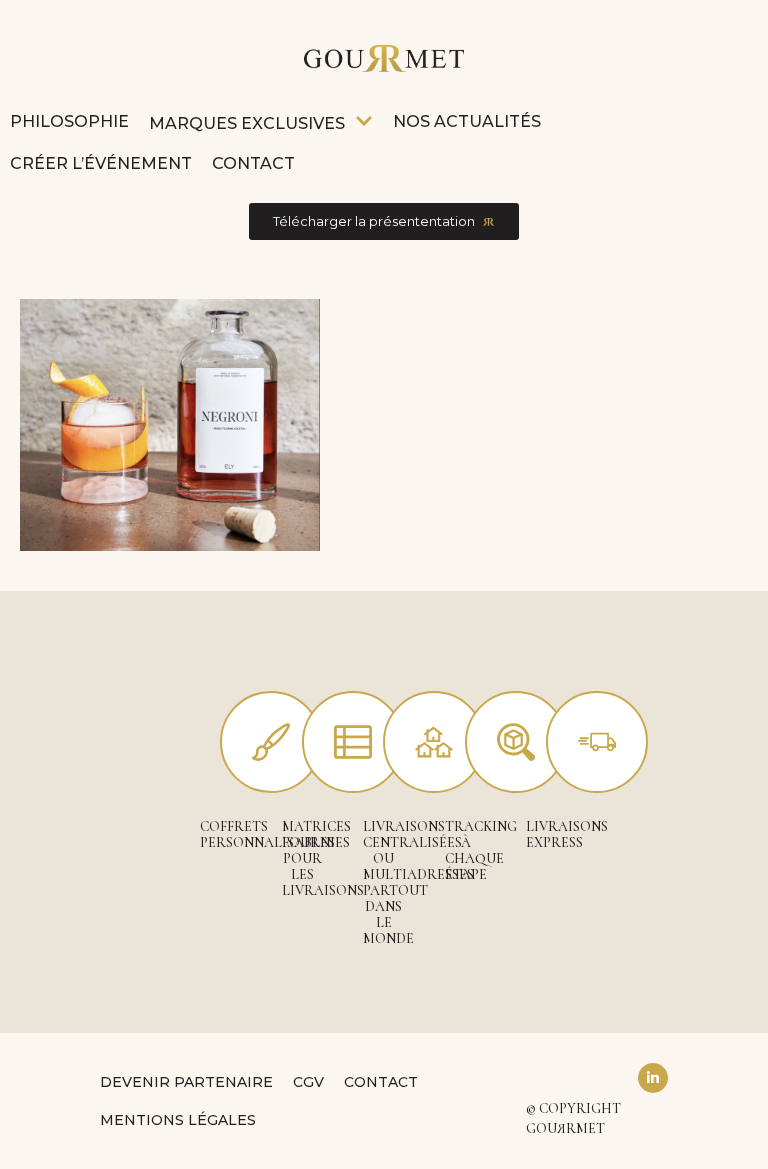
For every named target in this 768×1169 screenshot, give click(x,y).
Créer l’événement (101, 163)
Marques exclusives (247, 123)
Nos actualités (467, 121)
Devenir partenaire (186, 1082)
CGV (308, 1082)
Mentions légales (178, 1120)
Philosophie (69, 121)
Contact (253, 163)
